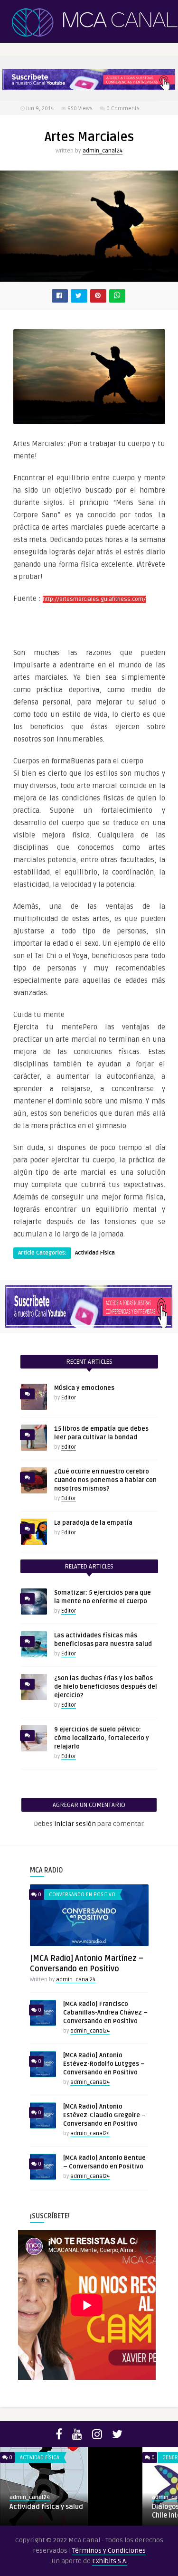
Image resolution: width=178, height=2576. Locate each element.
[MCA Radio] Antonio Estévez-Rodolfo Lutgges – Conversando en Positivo (104, 2064)
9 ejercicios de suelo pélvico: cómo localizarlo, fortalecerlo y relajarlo (102, 1738)
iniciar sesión (75, 1824)
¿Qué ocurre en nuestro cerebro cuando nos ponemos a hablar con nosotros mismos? (105, 1480)
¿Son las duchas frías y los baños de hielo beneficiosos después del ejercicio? (106, 1687)
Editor (69, 1398)
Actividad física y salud (46, 2507)
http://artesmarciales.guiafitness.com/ (94, 599)
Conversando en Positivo (82, 1895)
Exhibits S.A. (110, 2561)
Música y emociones (84, 1388)
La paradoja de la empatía (93, 1523)
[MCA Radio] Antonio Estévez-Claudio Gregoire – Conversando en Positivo (104, 2115)
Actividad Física (95, 1253)
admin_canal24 (103, 151)
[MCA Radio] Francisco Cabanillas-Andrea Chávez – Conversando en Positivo (105, 2013)
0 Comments (123, 109)
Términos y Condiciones (109, 2551)
